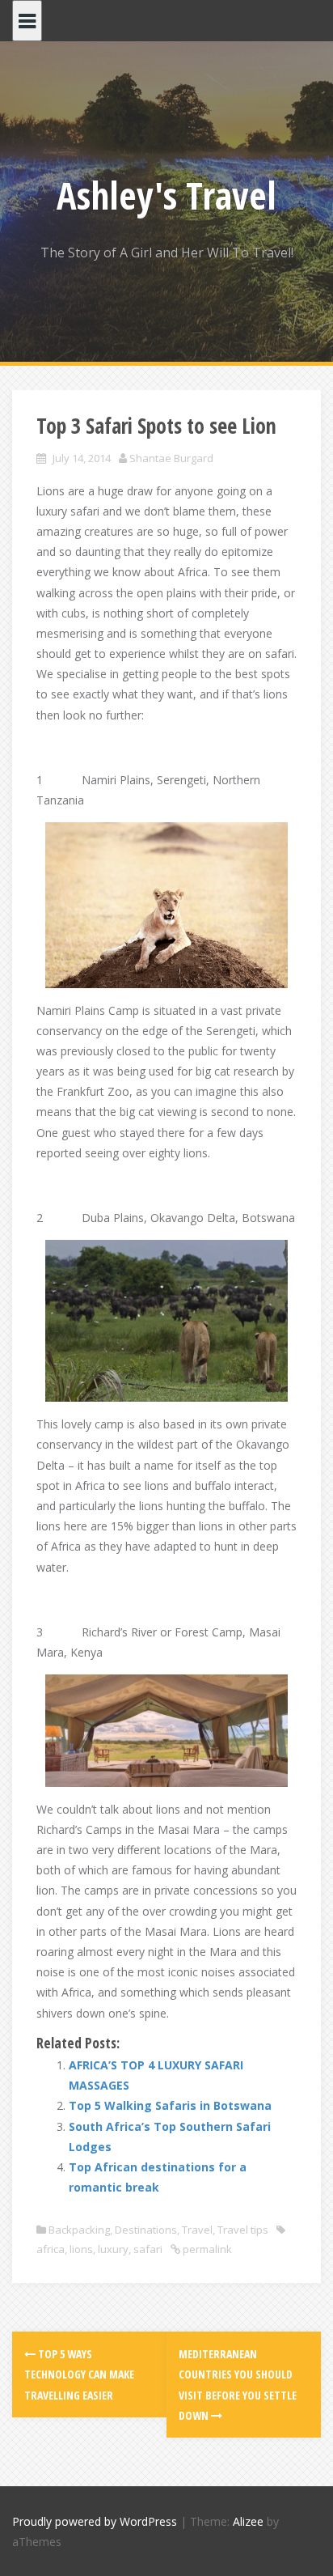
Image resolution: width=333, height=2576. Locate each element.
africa (51, 2249)
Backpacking (79, 2230)
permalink (206, 2249)
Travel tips (243, 2230)
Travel (197, 2230)
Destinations (146, 2230)
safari (148, 2249)
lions (81, 2249)
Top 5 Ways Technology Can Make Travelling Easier (79, 2374)
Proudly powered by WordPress (95, 2521)
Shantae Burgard (171, 458)
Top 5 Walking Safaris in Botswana (170, 2105)
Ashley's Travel (166, 195)
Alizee (248, 2521)
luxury (113, 2249)
